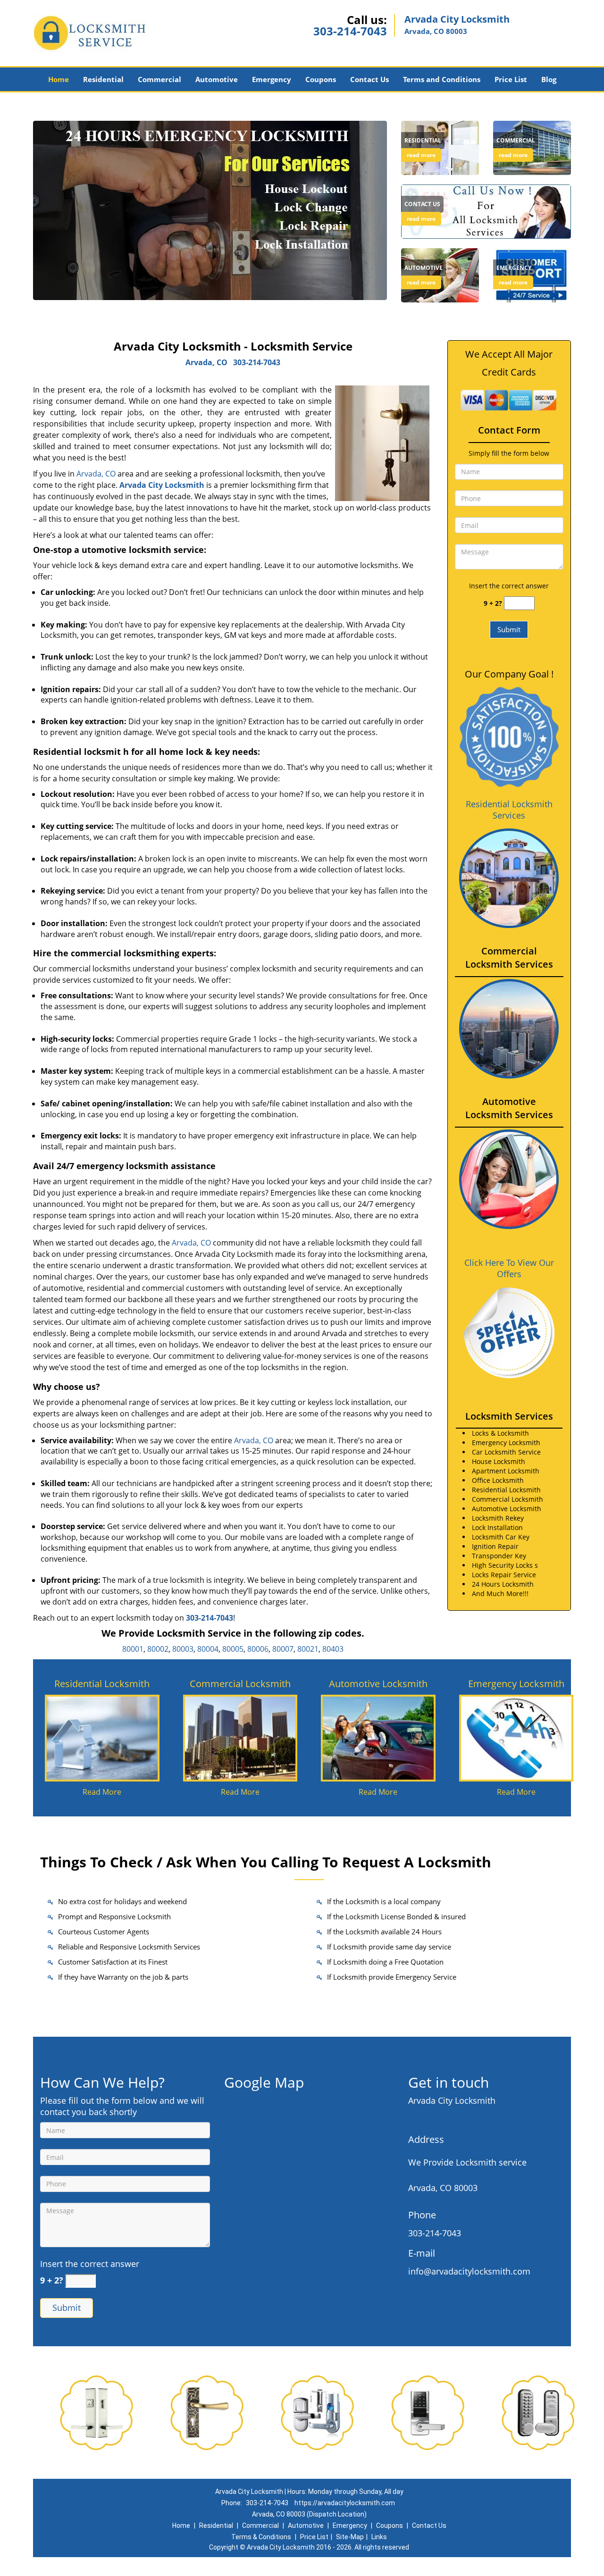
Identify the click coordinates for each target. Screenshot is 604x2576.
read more (421, 155)
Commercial (159, 79)
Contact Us (369, 79)
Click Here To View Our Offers (509, 1268)
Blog (549, 79)
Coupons (321, 79)
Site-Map (350, 2537)
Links (379, 2537)
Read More (102, 1792)
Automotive (217, 79)
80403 (333, 1649)
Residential (103, 79)
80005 (233, 1649)
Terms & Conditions (261, 2537)
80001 (133, 1649)
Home (59, 79)
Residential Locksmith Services (509, 810)
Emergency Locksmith (516, 1684)
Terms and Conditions (442, 79)
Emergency (272, 79)
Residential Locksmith (102, 1684)
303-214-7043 (350, 31)
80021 (308, 1649)
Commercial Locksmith (240, 1684)
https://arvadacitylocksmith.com (345, 2503)
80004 (208, 1649)
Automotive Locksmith (378, 1684)
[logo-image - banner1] (210, 210)
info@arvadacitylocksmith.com (469, 2271)
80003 (183, 1649)
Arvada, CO (206, 362)
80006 (258, 1649)
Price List (511, 79)
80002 (158, 1649)
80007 (283, 1649)
